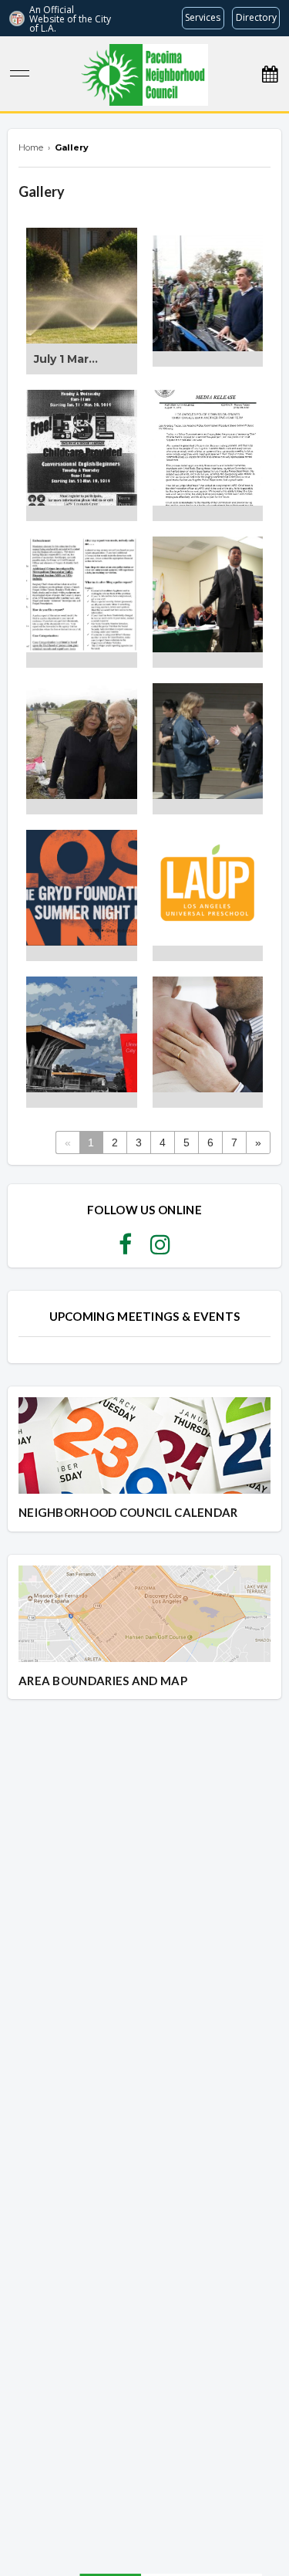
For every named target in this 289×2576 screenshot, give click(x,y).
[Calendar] (270, 74)
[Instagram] (160, 1249)
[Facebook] (125, 1249)
